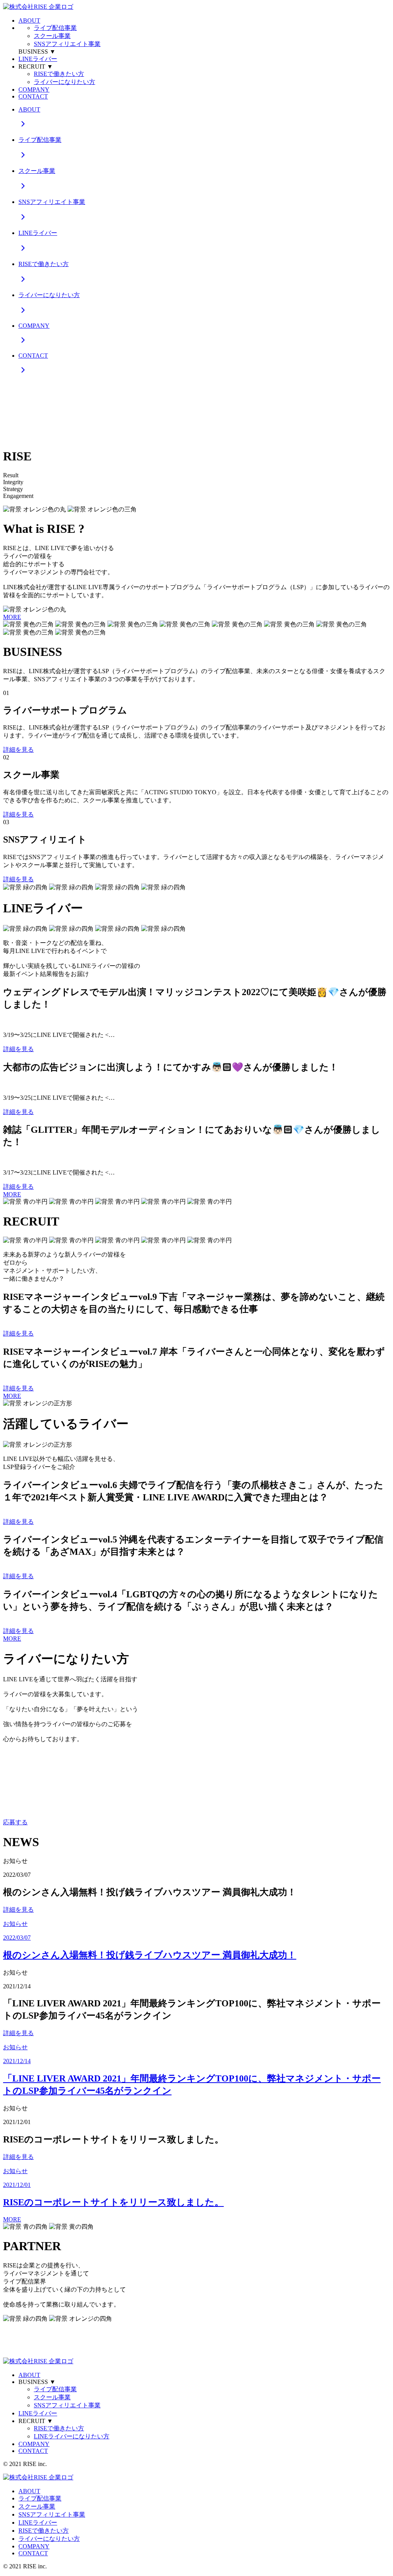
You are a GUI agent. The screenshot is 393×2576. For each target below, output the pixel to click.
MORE (12, 617)
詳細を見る (18, 750)
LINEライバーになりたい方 (72, 2436)
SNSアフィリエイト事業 (67, 44)
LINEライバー (38, 59)
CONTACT (33, 96)
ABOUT (29, 21)
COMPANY (34, 90)
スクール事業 (52, 36)
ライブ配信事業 (55, 28)
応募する (15, 1822)
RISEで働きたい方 (59, 74)
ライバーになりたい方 (64, 82)
